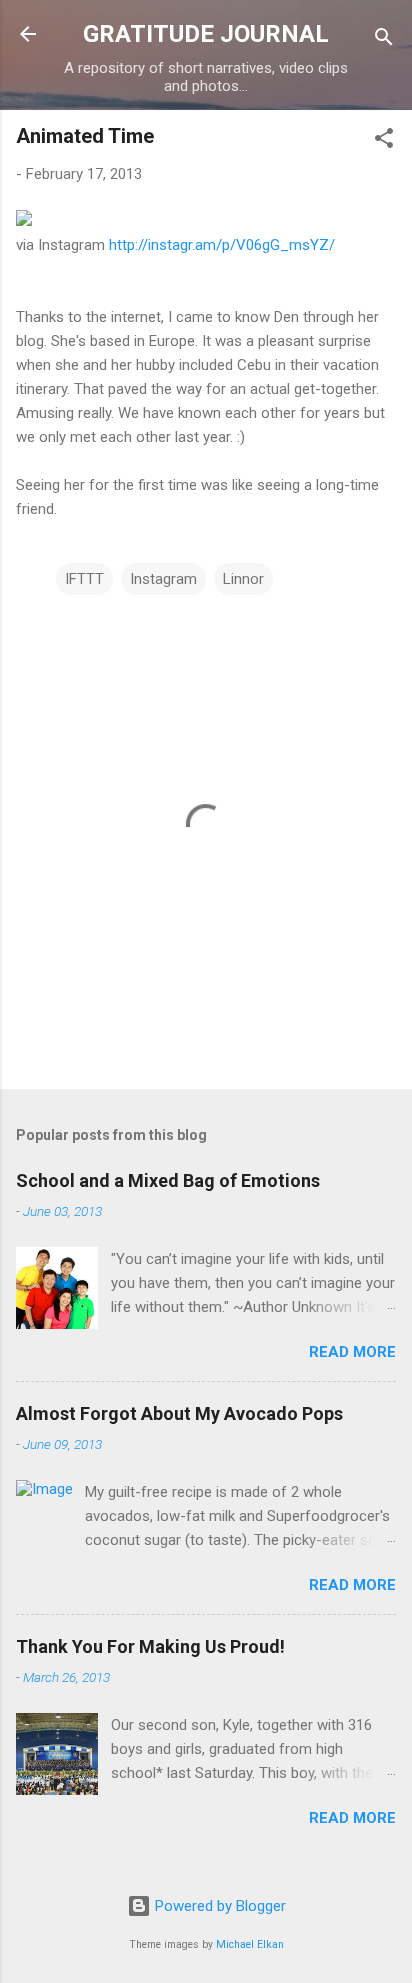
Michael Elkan (250, 1944)
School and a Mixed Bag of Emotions (168, 1180)
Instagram (163, 579)
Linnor (243, 579)
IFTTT (84, 579)
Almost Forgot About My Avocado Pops (179, 1413)
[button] (384, 141)
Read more (352, 1352)
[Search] (384, 40)
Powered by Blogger (218, 1906)
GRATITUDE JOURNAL (206, 34)
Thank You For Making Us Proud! (150, 1646)
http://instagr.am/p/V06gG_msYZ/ (222, 245)
